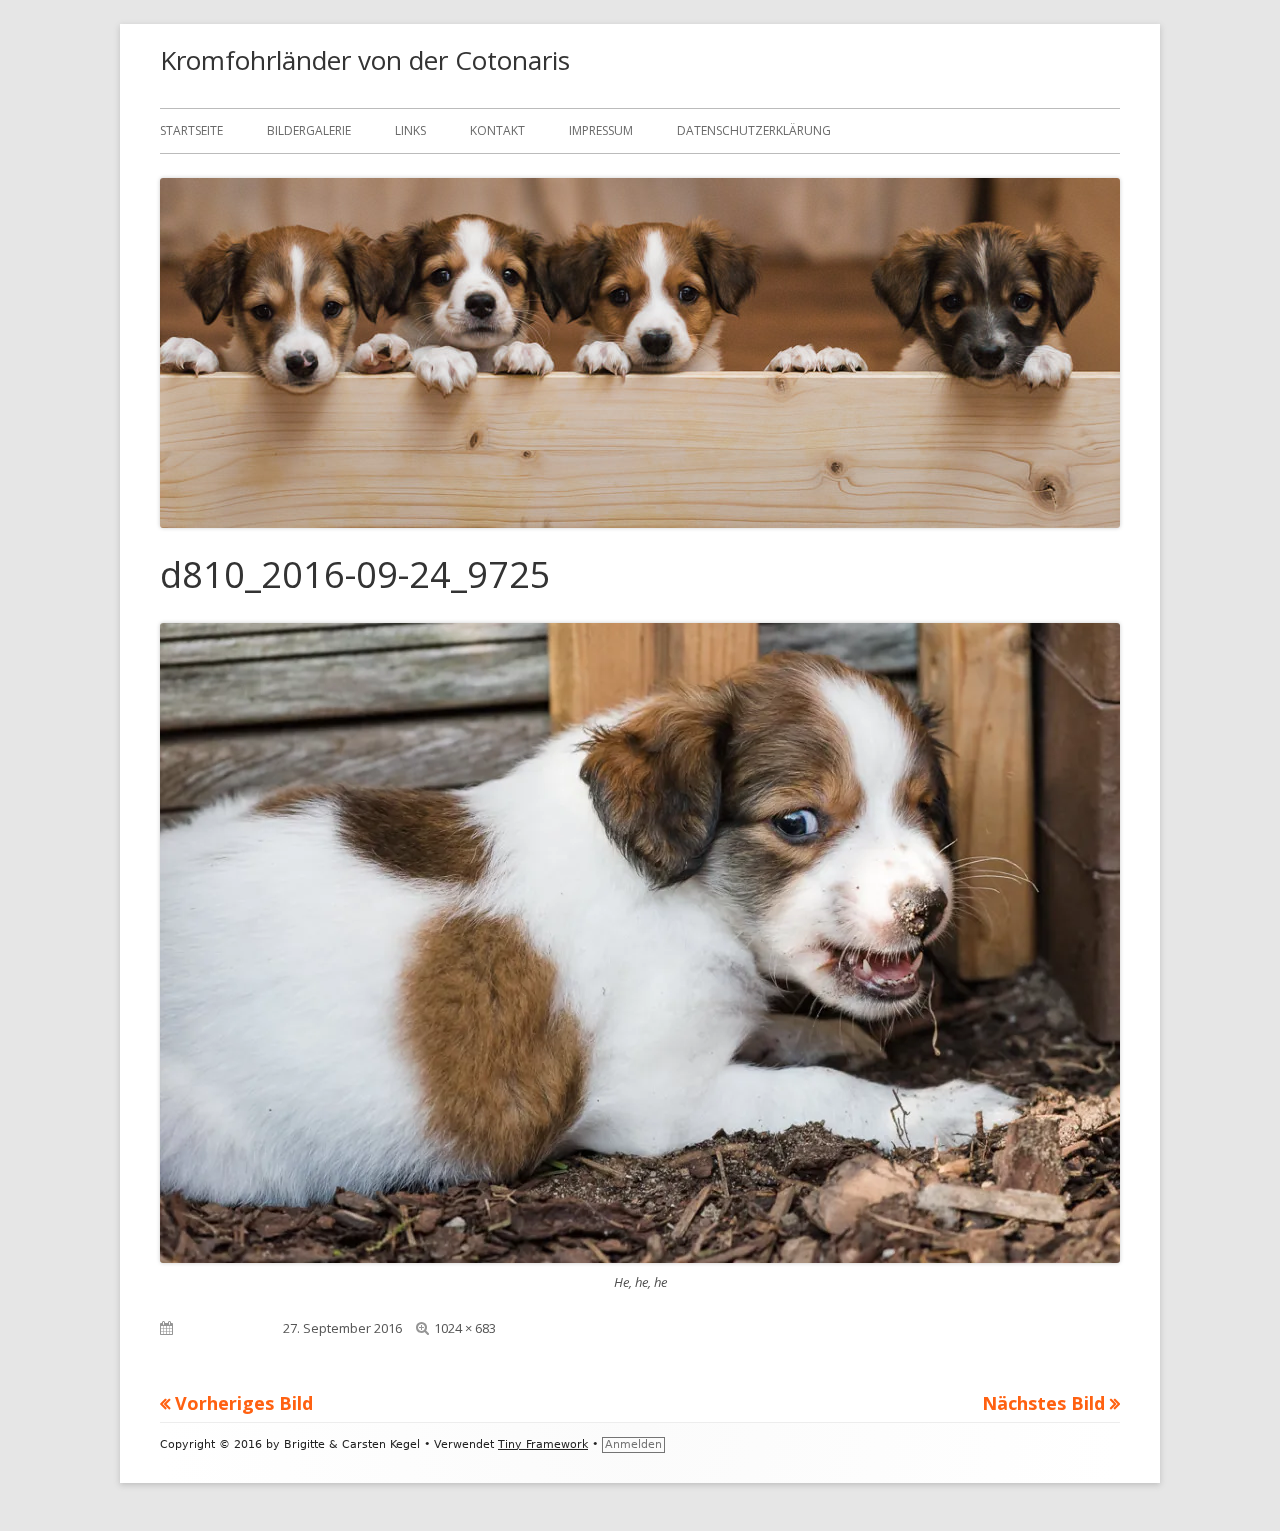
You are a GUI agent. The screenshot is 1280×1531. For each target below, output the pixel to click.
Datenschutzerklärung (754, 130)
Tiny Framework (543, 1444)
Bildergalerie (309, 130)
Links (410, 130)
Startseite (191, 130)
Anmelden (633, 1444)
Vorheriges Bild (244, 1403)
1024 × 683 (465, 1328)
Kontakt (497, 130)
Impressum (601, 130)
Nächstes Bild (1043, 1403)
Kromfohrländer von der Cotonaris (365, 60)
